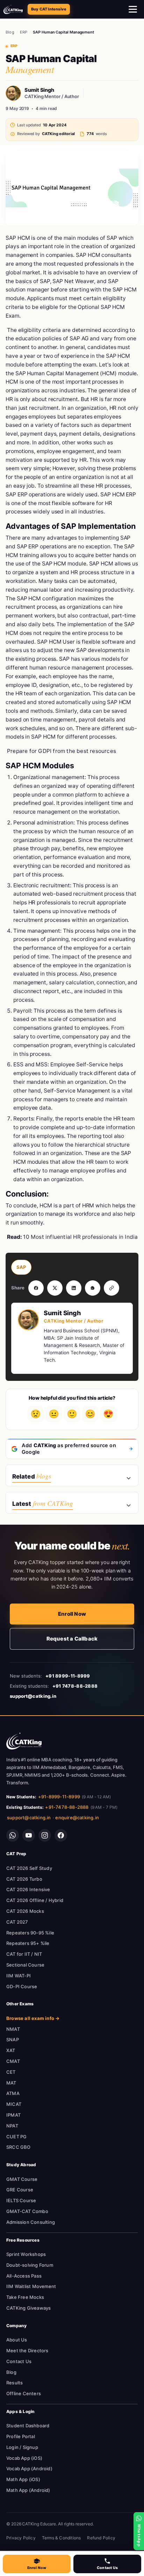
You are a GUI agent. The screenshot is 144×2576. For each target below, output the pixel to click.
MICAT (14, 2104)
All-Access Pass (24, 2276)
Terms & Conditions (62, 2538)
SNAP (13, 2040)
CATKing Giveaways (28, 2308)
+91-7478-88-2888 (67, 1807)
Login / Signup (22, 2447)
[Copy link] (111, 1288)
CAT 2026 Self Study (29, 1868)
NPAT (12, 2126)
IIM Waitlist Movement (31, 2286)
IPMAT (13, 2115)
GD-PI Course (22, 1986)
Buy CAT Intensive (49, 9)
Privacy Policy (21, 2538)
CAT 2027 (17, 1922)
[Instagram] (45, 1835)
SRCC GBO (19, 2147)
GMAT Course (22, 2179)
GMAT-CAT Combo (27, 2211)
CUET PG (16, 2137)
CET (11, 2072)
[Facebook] (61, 1835)
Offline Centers (24, 2393)
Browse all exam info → (33, 2018)
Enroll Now (72, 1614)
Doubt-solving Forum (30, 2265)
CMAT (13, 2061)
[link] (24, 1741)
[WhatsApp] (13, 1835)
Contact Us (19, 2361)
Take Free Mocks (25, 2297)
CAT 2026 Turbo (24, 1879)
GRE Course (20, 2190)
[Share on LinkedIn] (74, 1288)
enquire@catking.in (77, 1818)
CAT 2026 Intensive (28, 1889)
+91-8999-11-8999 (59, 1797)
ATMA (13, 2093)
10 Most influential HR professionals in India (80, 1237)
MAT (11, 2083)
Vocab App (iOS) (24, 2458)
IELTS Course (21, 2200)
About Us (17, 2340)
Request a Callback (72, 1639)
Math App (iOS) (23, 2479)
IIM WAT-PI (19, 1976)
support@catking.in (29, 1818)
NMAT (13, 2029)
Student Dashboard (28, 2426)
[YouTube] (29, 1835)
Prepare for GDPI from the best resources (62, 751)
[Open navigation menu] (133, 9)
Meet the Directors (27, 2351)
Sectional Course (25, 1965)
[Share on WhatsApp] (93, 1288)
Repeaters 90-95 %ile (30, 1933)
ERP (24, 32)
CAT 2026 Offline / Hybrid (35, 1900)
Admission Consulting (31, 2222)
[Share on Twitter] (55, 1288)
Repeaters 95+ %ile (28, 1943)
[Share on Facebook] (36, 1288)
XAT (11, 2050)
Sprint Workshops (26, 2254)
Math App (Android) (28, 2490)
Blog (10, 32)
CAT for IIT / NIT (24, 1954)
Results (15, 2383)
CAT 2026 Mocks (25, 1911)
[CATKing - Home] (13, 9)
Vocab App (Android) (29, 2468)
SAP (21, 1267)
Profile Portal (21, 2436)
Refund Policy (101, 2538)
